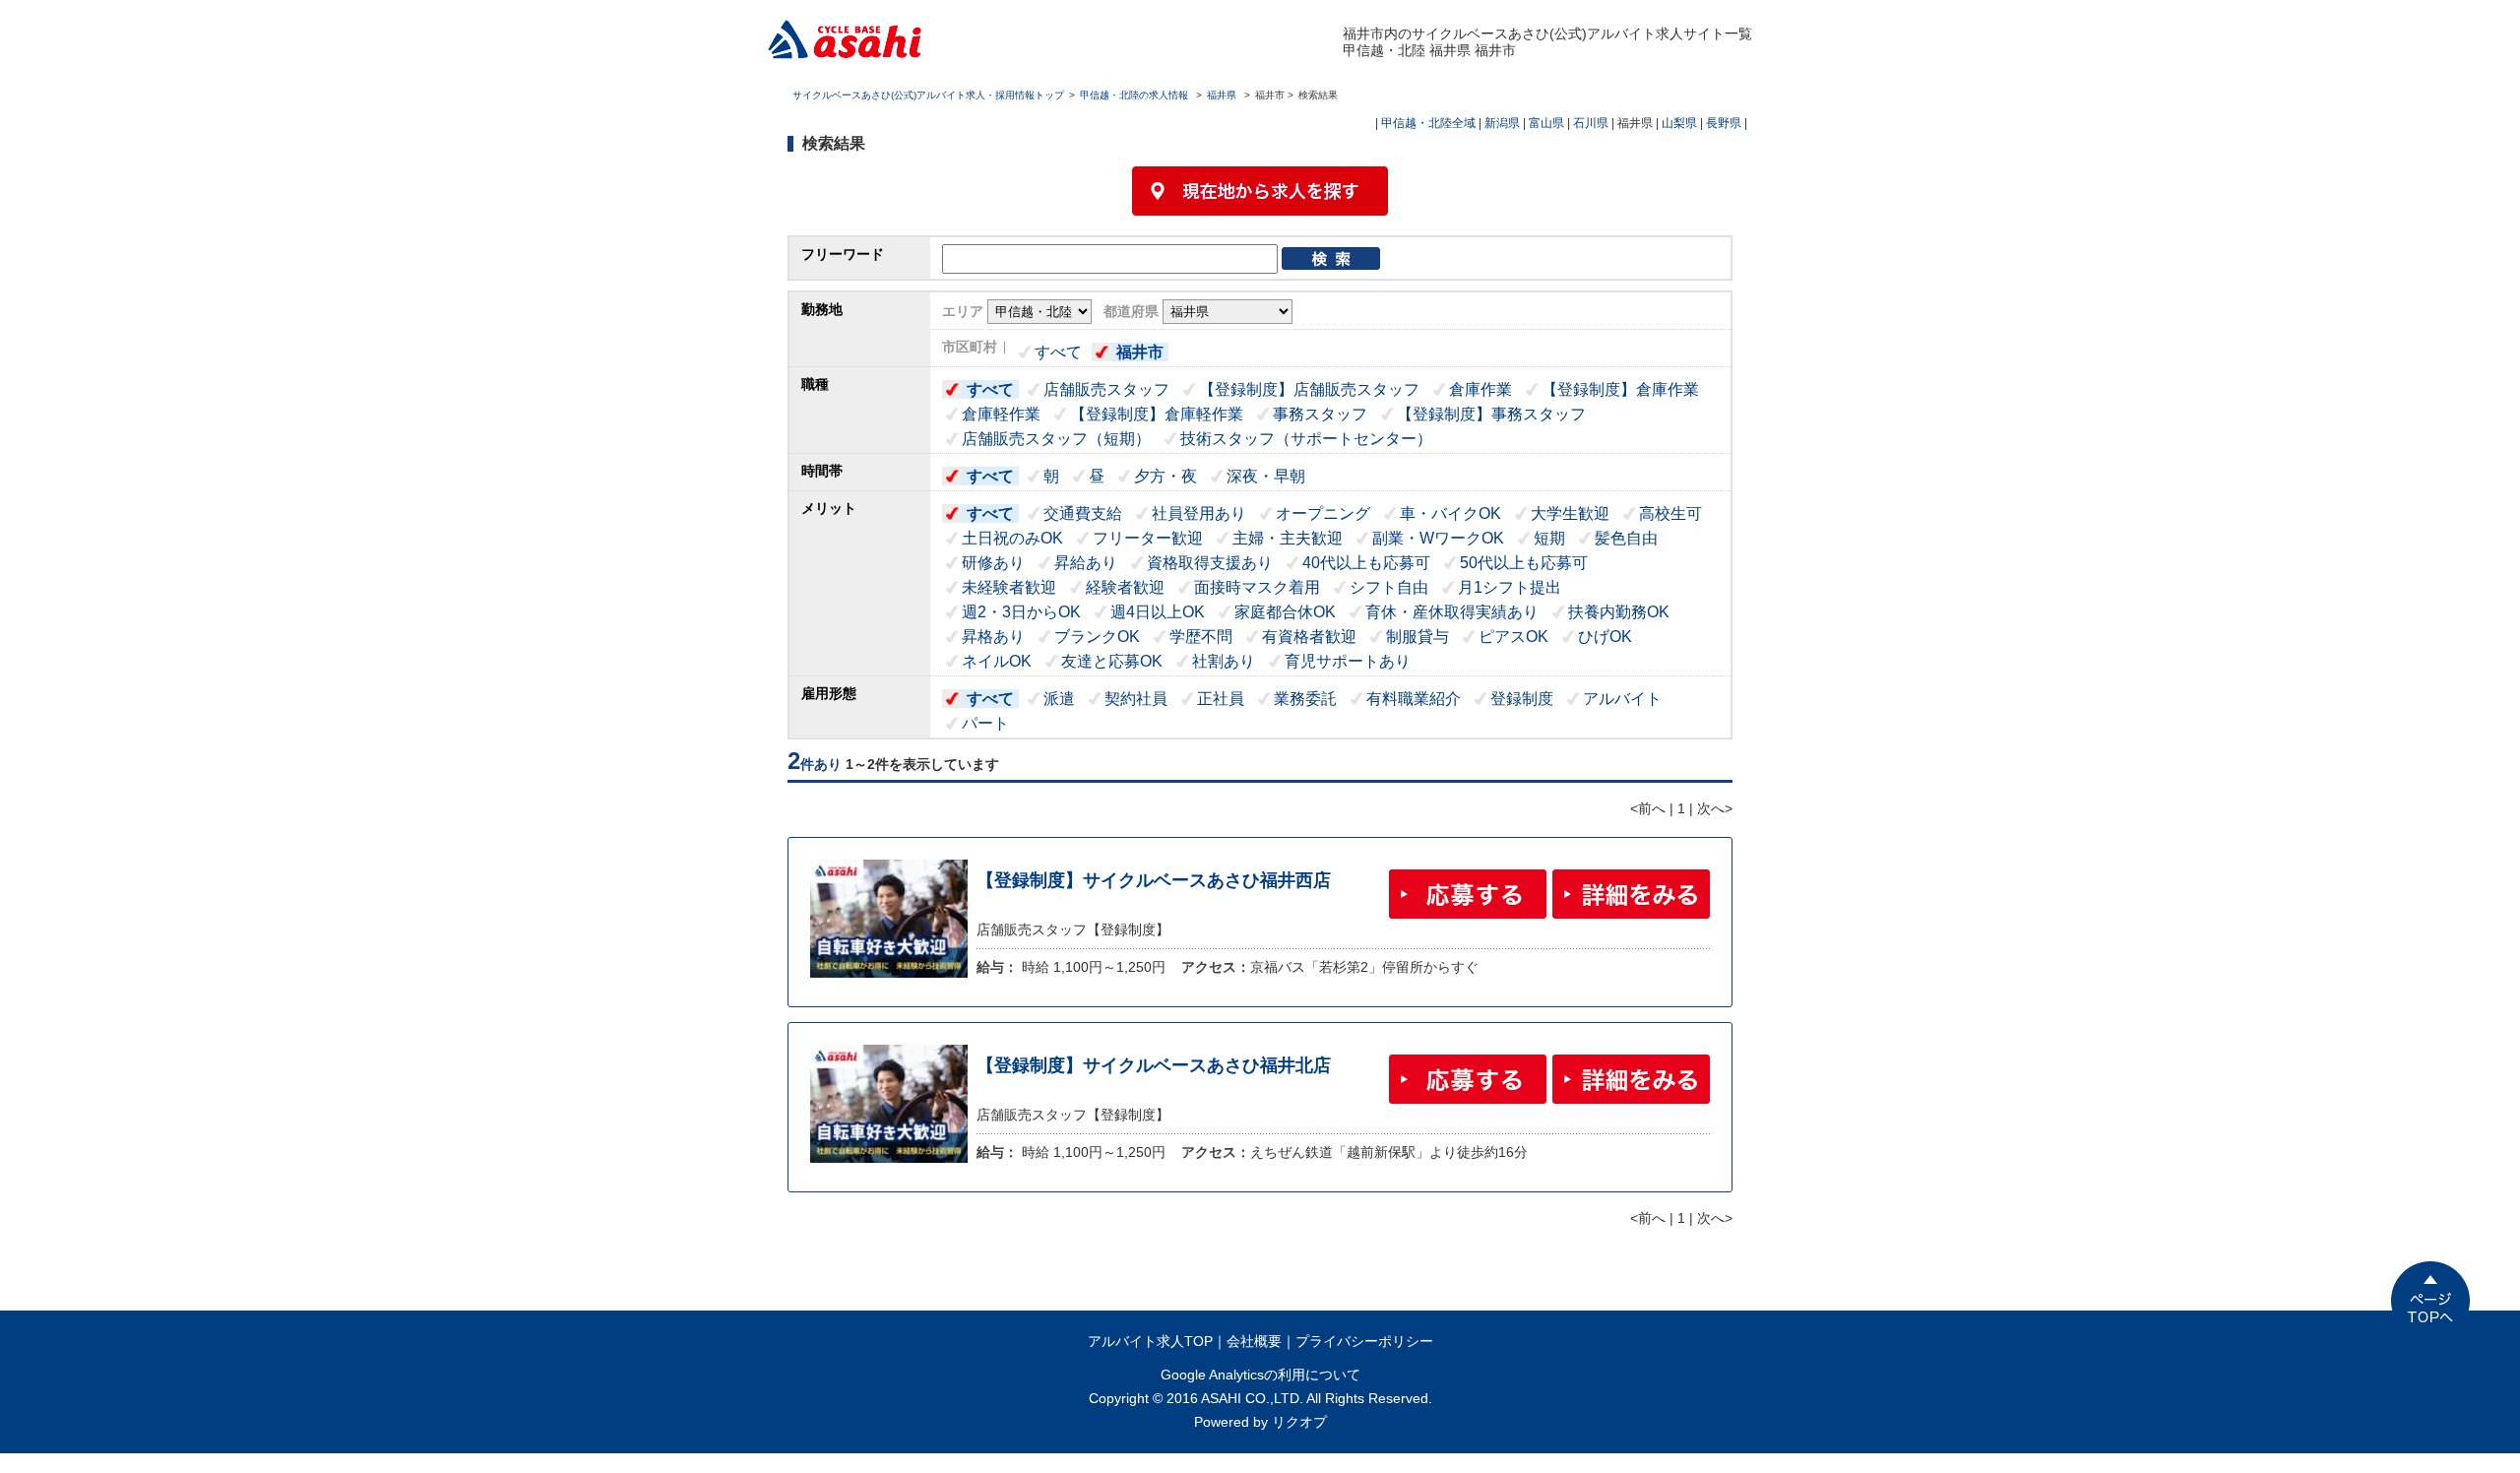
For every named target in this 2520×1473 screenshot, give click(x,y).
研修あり (993, 563)
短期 (1549, 538)
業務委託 (1305, 699)
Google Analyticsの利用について (1260, 1375)
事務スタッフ (1320, 414)
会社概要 (1254, 1341)
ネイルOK (997, 661)
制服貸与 (1417, 637)
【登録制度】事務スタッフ (1491, 414)
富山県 (1546, 123)
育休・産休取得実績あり (1452, 612)
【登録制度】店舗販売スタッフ (1309, 389)
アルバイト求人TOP (1150, 1341)
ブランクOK (1097, 637)
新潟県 (1502, 123)
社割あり (1224, 661)
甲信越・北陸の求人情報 (1135, 95)
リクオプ (1299, 1422)
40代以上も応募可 (1366, 563)
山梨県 (1679, 123)
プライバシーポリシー (1364, 1341)
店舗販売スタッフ (1106, 389)
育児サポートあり (1348, 661)
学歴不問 (1201, 637)
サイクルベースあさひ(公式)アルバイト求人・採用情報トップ (928, 95)
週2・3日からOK (1021, 612)
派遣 (1059, 699)
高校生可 (1670, 513)
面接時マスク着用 (1257, 587)
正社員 (1221, 699)
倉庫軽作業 (1001, 414)
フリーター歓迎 (1148, 538)
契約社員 (1136, 699)
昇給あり (1086, 563)
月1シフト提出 (1510, 587)
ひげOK (1605, 637)
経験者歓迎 (1125, 587)
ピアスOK (1513, 637)
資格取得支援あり (1210, 563)
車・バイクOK (1450, 513)
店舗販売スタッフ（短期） (1056, 439)
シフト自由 (1389, 587)
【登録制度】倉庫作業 (1620, 389)
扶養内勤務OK (1619, 612)
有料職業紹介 (1414, 699)
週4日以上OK (1158, 612)
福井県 (1222, 95)
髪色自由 (1626, 538)
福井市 (1140, 352)
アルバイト (1622, 699)
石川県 (1591, 123)
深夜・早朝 (1266, 476)
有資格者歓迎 (1309, 637)
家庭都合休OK (1285, 612)
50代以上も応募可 (1524, 563)
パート (985, 723)
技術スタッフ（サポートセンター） (1306, 439)
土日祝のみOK (1012, 538)
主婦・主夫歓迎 (1288, 538)
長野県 (1724, 123)
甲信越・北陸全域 (1428, 123)
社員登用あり (1199, 513)
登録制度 (1522, 699)
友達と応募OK (1112, 661)
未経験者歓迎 (1009, 587)
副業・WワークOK (1438, 538)
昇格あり (993, 637)
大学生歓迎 (1570, 513)
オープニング (1323, 513)
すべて (1058, 352)
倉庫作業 (1480, 389)
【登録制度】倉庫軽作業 (1157, 414)
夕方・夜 (1165, 476)
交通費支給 (1083, 513)
